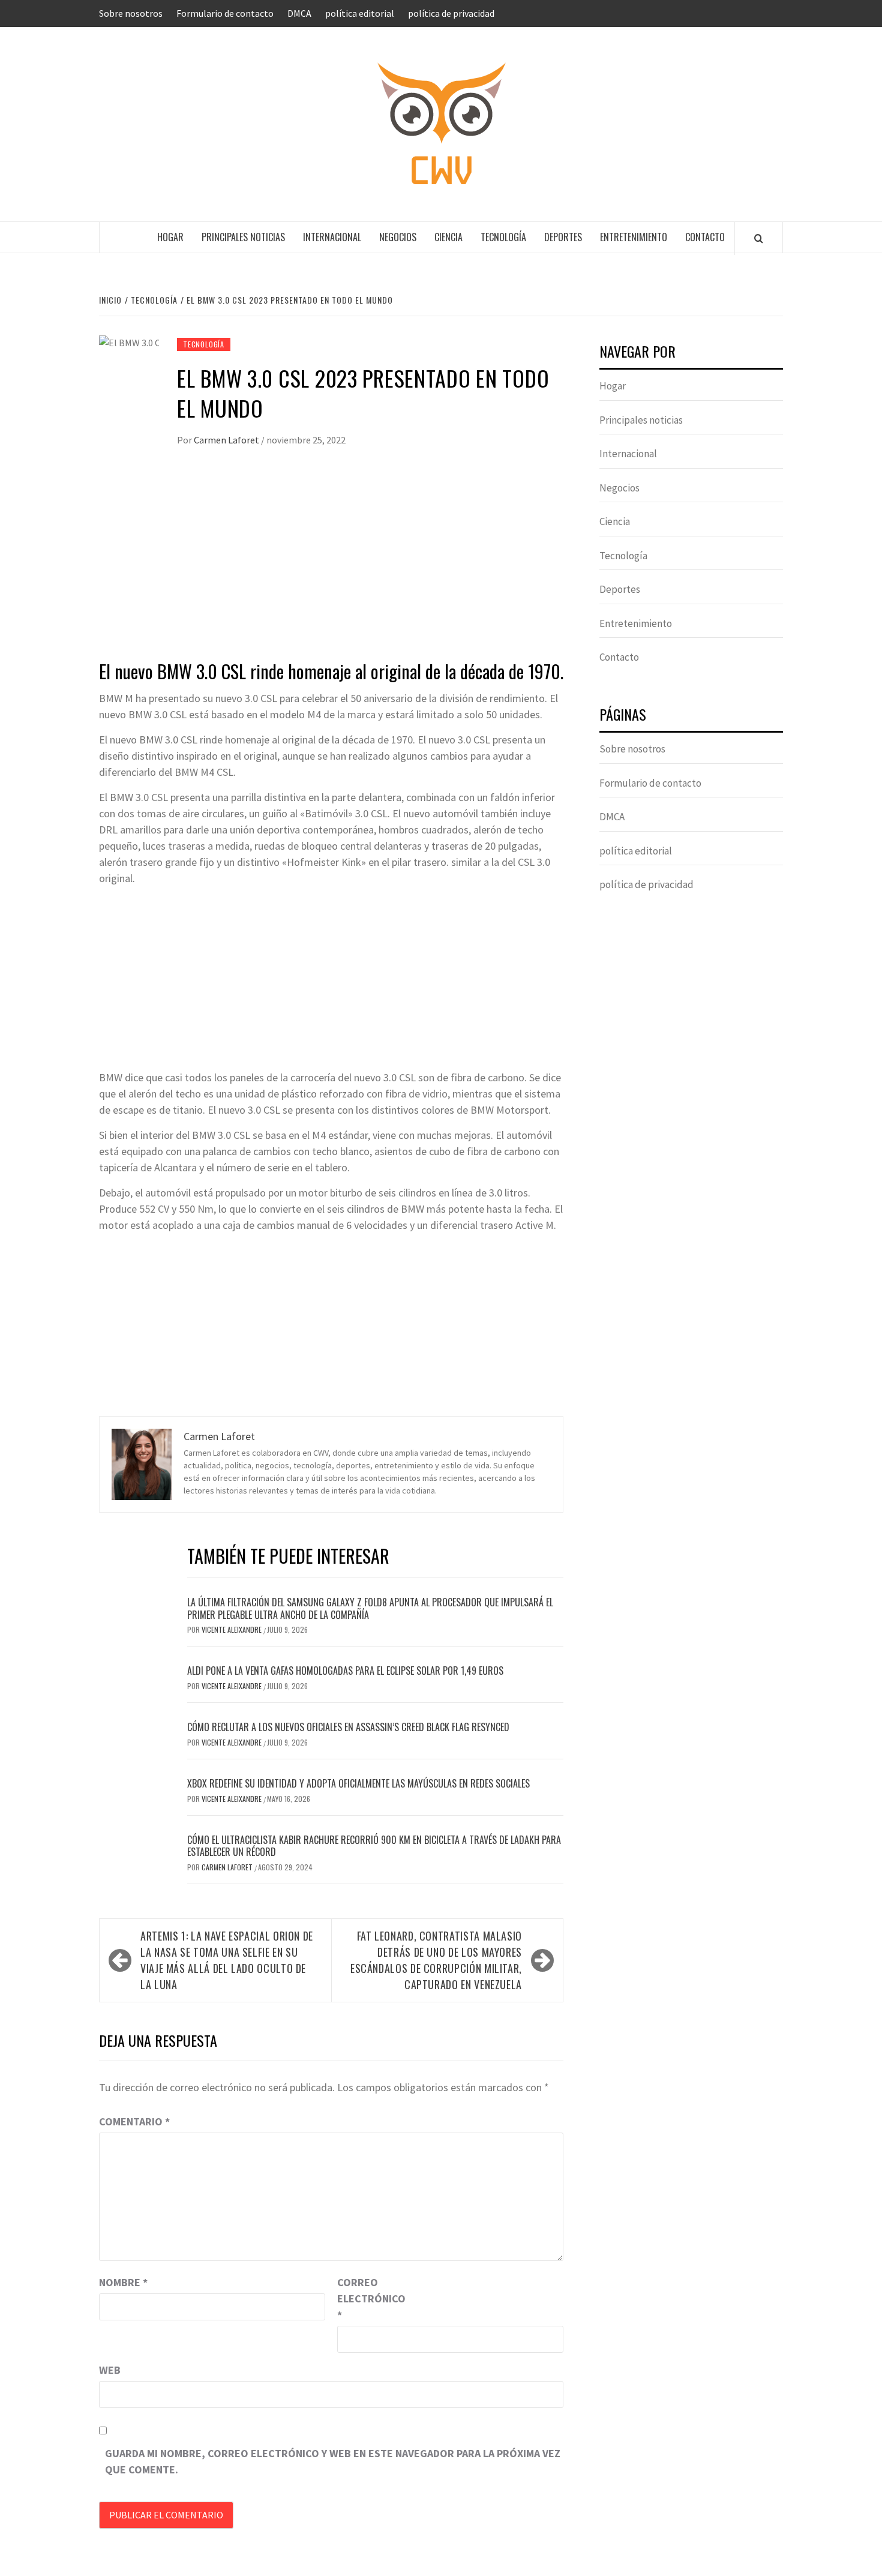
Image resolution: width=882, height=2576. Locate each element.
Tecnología (503, 237)
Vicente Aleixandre (232, 1629)
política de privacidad (451, 13)
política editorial (360, 13)
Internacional (332, 237)
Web (110, 2370)
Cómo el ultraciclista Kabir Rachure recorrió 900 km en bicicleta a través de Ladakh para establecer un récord (374, 1846)
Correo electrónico (367, 2298)
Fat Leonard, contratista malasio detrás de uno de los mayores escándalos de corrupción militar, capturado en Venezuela (436, 1960)
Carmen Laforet (227, 440)
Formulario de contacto (225, 13)
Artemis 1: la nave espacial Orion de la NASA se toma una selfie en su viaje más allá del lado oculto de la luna (227, 1960)
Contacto (705, 237)
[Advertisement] (331, 565)
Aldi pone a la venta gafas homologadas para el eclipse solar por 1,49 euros (345, 1671)
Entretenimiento (634, 237)
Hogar (170, 237)
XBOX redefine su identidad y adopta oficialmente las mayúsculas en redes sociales (358, 1783)
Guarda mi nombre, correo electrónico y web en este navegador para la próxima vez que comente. (333, 2461)
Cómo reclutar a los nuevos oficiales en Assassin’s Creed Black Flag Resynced (348, 1727)
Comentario (134, 2121)
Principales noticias (243, 237)
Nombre (123, 2282)
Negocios (398, 237)
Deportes (563, 237)
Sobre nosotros (131, 13)
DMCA (299, 13)
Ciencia (448, 237)
